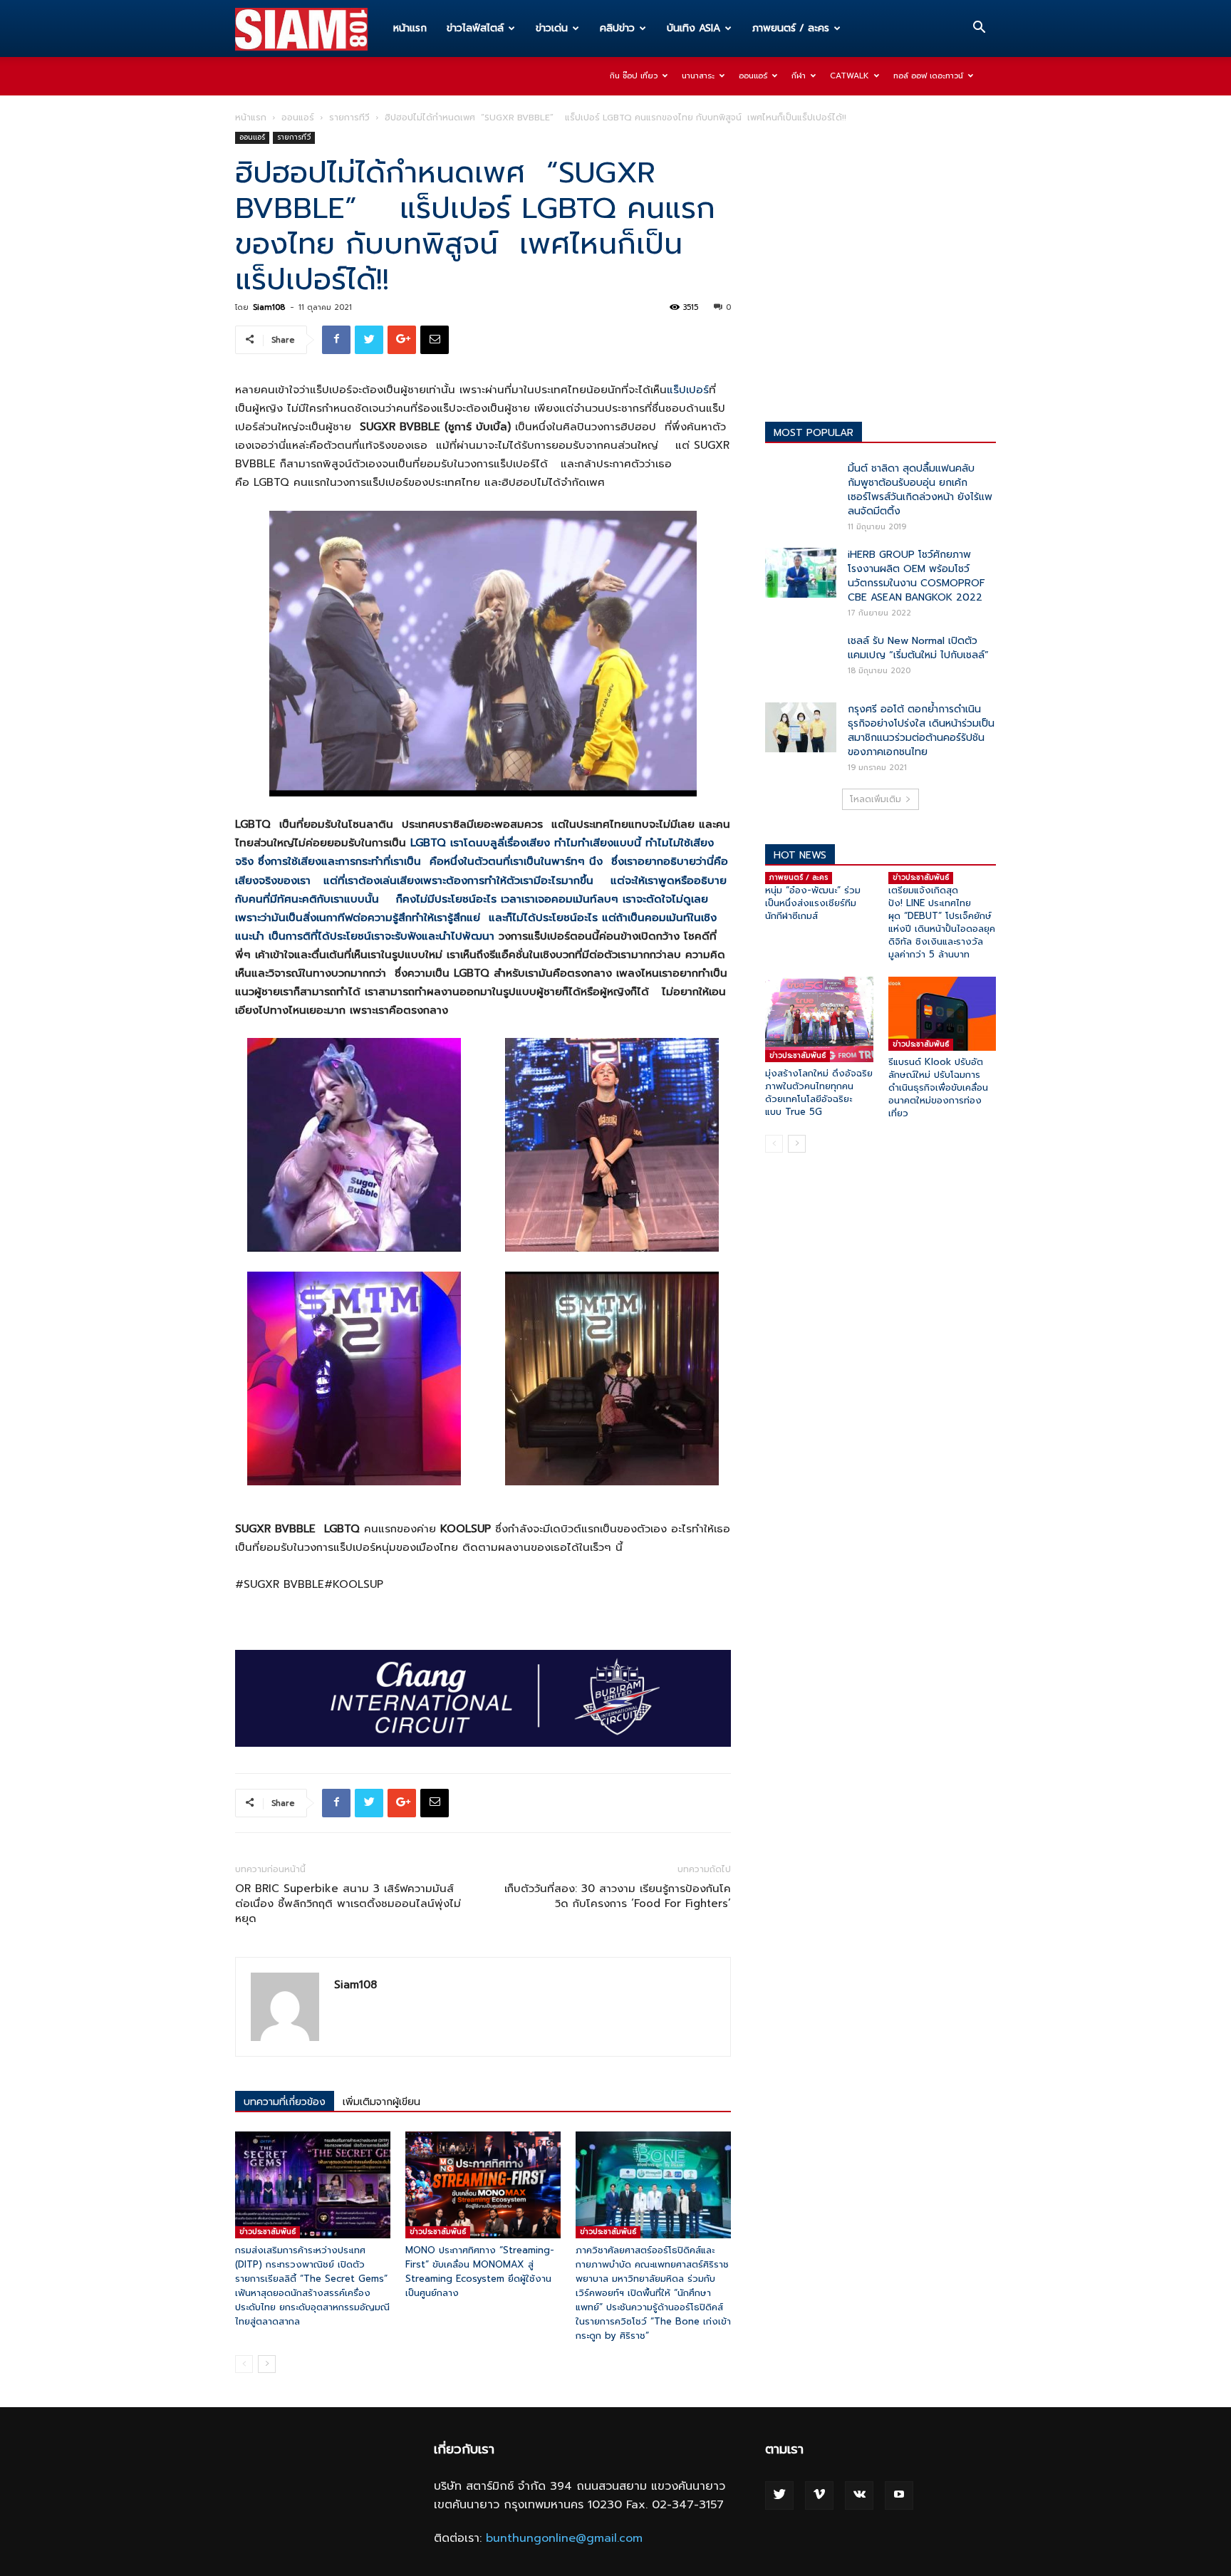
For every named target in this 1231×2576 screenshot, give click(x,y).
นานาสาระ (698, 76)
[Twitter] (779, 2495)
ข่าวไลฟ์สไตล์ (475, 28)
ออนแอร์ (753, 76)
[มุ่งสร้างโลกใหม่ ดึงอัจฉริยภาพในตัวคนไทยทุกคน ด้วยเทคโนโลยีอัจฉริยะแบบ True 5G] (819, 1019)
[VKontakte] (859, 2495)
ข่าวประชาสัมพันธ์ (268, 2232)
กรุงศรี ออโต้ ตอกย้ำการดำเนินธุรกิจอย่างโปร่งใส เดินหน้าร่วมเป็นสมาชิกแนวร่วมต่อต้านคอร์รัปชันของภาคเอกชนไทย (921, 731)
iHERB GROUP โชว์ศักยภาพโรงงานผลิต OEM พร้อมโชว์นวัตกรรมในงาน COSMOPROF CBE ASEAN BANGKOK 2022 (916, 576)
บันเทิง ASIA (694, 28)
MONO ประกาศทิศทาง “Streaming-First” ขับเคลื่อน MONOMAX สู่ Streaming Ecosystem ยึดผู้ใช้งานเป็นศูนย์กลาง (480, 2271)
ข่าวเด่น (552, 28)
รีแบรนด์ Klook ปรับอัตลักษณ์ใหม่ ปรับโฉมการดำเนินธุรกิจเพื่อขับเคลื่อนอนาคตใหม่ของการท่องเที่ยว (938, 1087)
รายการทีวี (349, 118)
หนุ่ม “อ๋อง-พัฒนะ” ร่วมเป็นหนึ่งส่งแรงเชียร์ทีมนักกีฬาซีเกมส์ (813, 903)
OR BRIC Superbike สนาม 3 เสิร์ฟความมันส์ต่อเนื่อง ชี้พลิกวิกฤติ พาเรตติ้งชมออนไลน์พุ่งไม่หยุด (348, 1904)
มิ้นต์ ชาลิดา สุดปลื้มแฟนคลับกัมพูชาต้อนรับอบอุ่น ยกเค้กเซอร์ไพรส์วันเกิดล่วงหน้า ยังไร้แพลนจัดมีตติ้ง (920, 490)
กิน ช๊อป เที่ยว (634, 76)
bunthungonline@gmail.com (564, 2538)
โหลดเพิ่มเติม (876, 799)
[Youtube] (899, 2495)
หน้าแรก (410, 28)
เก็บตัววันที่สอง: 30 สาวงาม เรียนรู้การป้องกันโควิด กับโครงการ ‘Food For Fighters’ (618, 1896)
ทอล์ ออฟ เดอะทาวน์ (928, 76)
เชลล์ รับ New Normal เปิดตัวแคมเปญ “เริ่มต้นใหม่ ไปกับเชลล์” (918, 648)
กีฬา (799, 76)
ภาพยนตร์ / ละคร (791, 28)
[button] (979, 29)
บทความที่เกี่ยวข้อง (285, 2102)
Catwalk (850, 76)
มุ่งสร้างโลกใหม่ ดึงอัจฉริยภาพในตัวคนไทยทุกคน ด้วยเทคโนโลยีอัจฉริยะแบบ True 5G (819, 1092)
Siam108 (269, 307)
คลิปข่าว (617, 28)
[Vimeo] (819, 2495)
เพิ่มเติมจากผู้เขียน (381, 2102)
